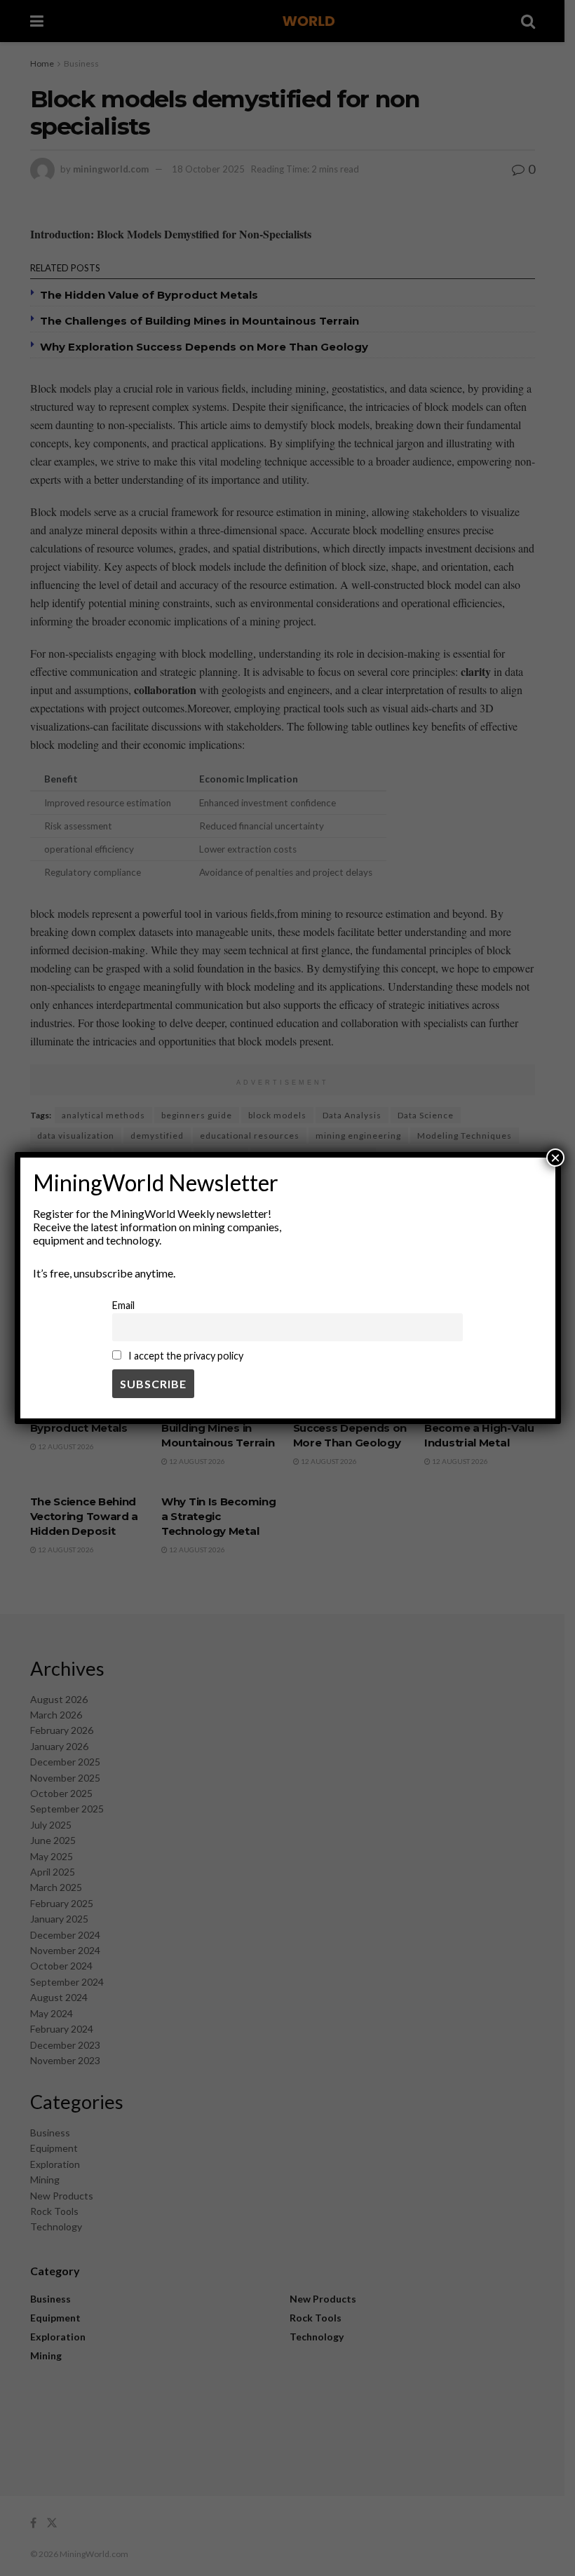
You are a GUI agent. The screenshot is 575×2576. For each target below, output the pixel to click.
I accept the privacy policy (185, 1356)
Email (123, 1305)
